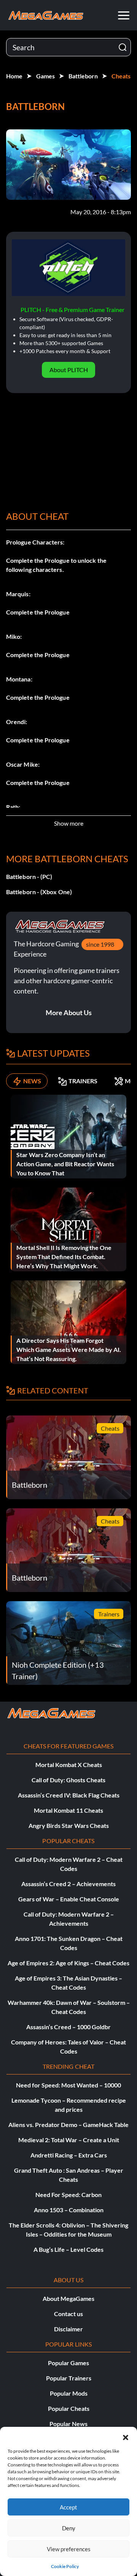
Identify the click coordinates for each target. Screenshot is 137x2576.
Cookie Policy (65, 2566)
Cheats (121, 76)
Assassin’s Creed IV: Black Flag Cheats (69, 1795)
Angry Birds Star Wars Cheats (69, 1825)
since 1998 (100, 944)
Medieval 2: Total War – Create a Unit (69, 2140)
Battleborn (83, 76)
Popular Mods (69, 2393)
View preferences (69, 2549)
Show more (69, 823)
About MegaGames (68, 2298)
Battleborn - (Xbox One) (39, 892)
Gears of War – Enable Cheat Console (69, 1899)
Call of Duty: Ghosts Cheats (68, 1780)
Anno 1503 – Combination (69, 2210)
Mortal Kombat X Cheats (69, 1765)
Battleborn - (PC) (29, 876)
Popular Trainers (69, 2378)
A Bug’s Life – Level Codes (68, 2249)
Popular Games (68, 2363)
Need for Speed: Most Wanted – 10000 (68, 2085)
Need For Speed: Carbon (68, 2195)
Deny (69, 2528)
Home (14, 76)
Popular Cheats (69, 2408)
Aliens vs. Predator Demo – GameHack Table (68, 2125)
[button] (126, 2436)
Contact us (68, 2314)
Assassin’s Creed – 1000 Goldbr (68, 2027)
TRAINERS (83, 1081)
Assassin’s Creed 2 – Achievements (68, 1884)
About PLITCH (69, 370)
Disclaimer (68, 2329)
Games (45, 76)
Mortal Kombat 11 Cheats (68, 1810)
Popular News (68, 2424)
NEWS (32, 1081)
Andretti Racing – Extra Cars (69, 2155)
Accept (68, 2507)
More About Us (69, 1013)
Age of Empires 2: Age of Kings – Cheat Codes (68, 1963)
